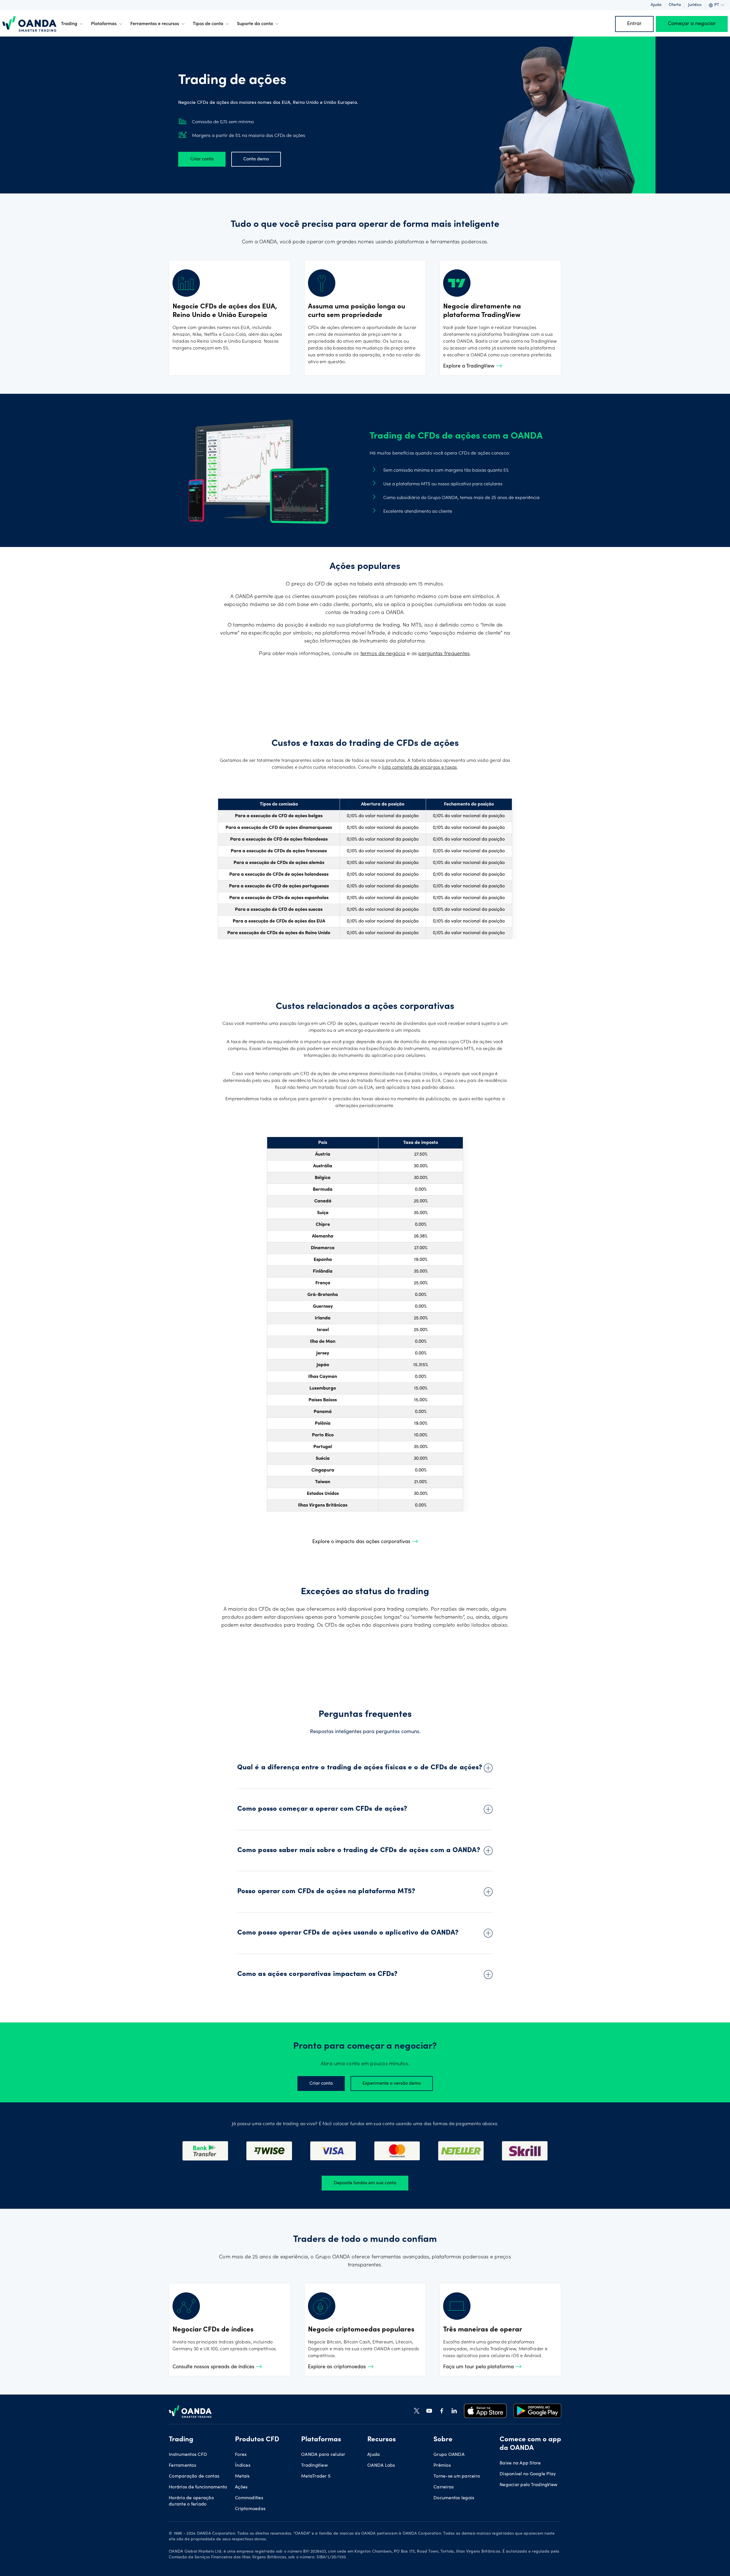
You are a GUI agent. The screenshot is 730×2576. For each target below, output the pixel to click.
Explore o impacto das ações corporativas (362, 1542)
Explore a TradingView (470, 366)
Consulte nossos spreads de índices (214, 2367)
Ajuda (656, 5)
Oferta (675, 5)
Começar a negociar (692, 24)
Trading (69, 24)
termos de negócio (383, 654)
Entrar (634, 24)
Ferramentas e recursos (155, 24)
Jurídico (695, 5)
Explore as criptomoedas (338, 2367)
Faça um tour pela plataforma (479, 2367)
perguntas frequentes (444, 654)
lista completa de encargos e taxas (419, 768)
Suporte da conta (255, 24)
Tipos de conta (208, 24)
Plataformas (104, 24)
